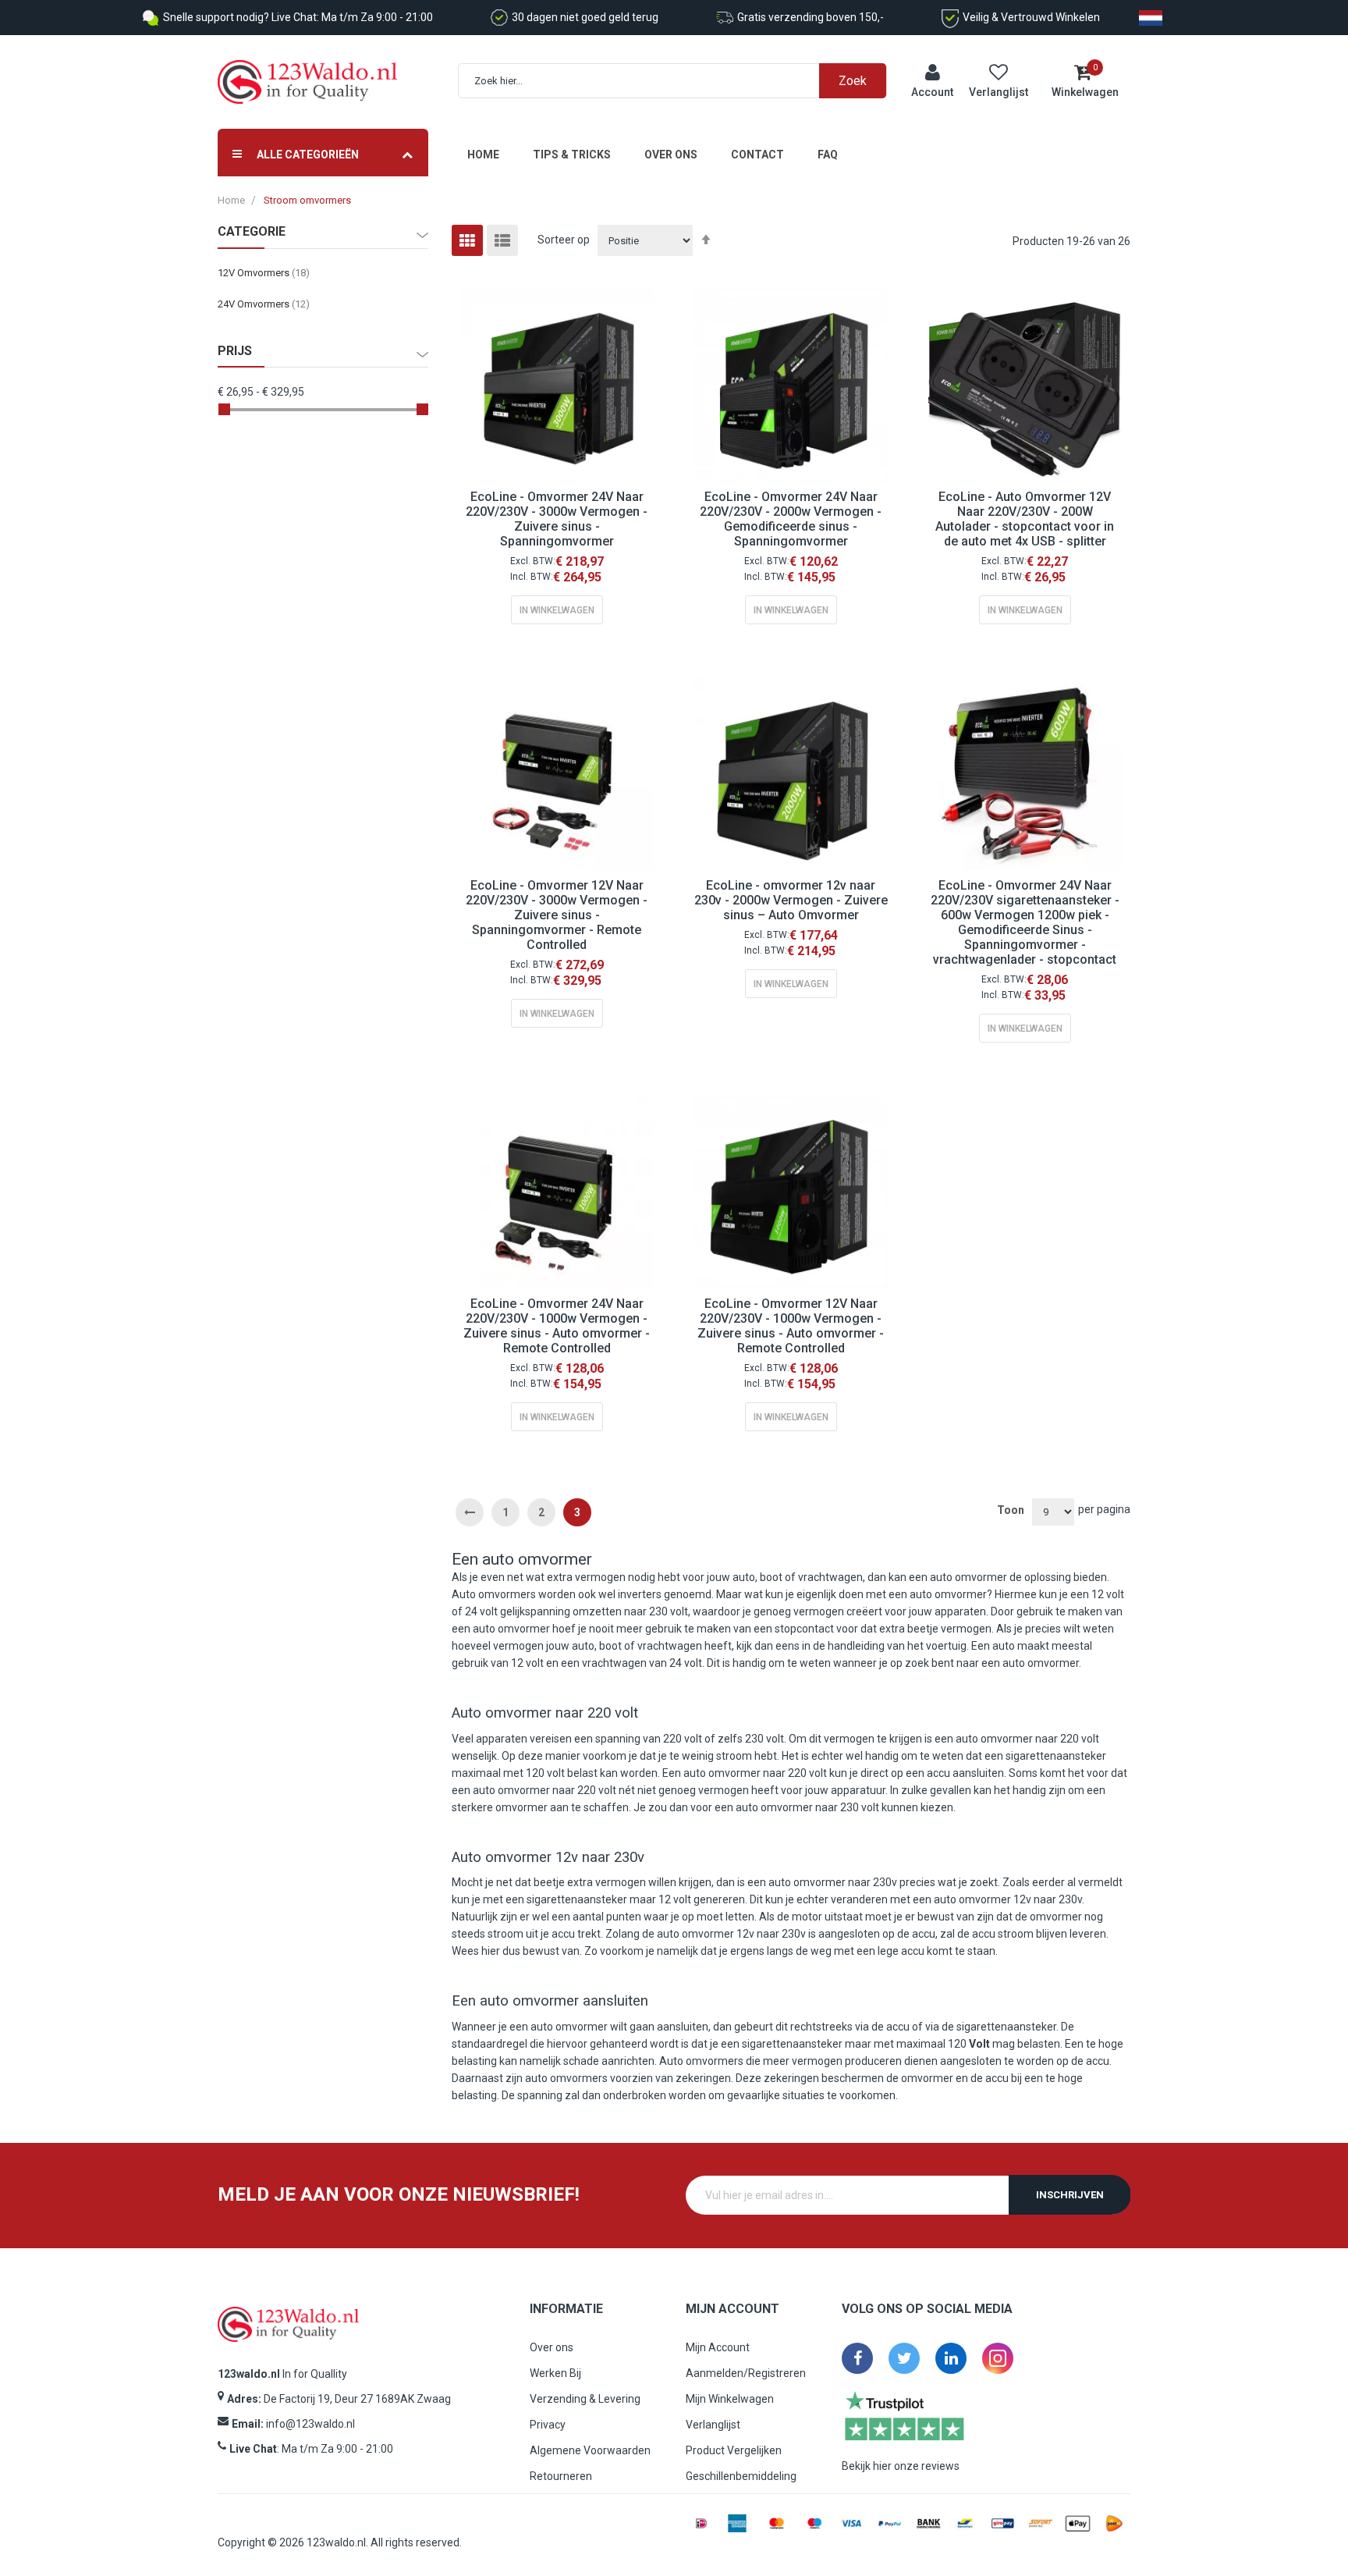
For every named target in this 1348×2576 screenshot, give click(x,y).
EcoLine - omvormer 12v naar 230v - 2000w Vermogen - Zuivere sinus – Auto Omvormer (791, 900)
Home (483, 155)
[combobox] (681, 81)
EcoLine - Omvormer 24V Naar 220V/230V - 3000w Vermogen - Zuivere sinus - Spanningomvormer (557, 519)
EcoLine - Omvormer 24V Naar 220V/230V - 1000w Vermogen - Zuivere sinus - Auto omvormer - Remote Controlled (557, 1326)
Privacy (548, 2425)
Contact (757, 155)
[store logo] (307, 82)
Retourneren (561, 2476)
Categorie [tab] (252, 232)
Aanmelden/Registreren (746, 2373)
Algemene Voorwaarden (590, 2450)
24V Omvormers (264, 304)
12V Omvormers (264, 273)
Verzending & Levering (585, 2399)
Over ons (671, 155)
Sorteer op (564, 240)
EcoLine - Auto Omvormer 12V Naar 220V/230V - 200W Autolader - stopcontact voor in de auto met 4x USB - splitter (1025, 519)
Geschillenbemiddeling (741, 2476)
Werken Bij (555, 2373)
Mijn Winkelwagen (730, 2399)
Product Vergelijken (734, 2450)
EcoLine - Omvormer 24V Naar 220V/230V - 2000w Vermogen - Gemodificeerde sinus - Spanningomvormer (791, 519)
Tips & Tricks (572, 155)
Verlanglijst (713, 2425)
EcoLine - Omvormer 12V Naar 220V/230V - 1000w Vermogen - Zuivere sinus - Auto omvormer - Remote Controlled (791, 1326)
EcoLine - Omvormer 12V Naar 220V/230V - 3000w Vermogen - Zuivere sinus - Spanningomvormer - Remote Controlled (557, 915)
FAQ (828, 155)
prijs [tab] (235, 351)
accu (938, 1773)
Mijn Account (718, 2347)
